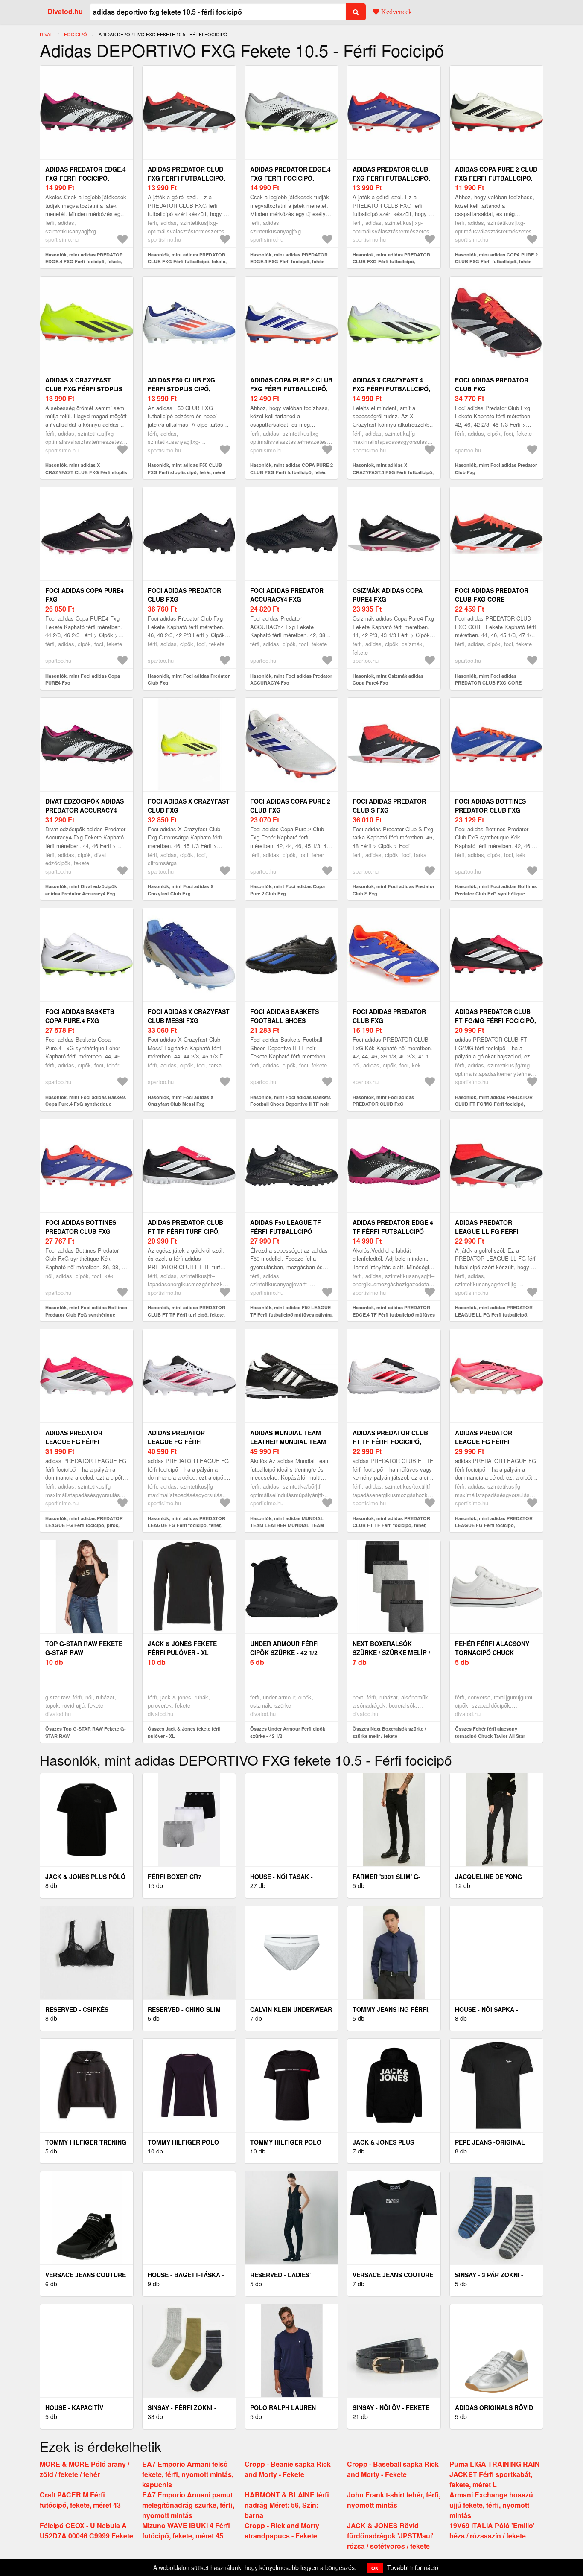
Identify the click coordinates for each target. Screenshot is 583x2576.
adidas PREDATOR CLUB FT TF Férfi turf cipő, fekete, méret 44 (185, 1231)
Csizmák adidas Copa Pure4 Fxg (388, 595)
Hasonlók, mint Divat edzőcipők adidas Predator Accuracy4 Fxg (81, 890)
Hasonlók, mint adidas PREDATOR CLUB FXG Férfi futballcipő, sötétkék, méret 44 (391, 262)
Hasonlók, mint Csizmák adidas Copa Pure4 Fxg (388, 679)
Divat (46, 34)
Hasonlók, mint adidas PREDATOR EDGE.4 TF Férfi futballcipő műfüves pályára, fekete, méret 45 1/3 (394, 1314)
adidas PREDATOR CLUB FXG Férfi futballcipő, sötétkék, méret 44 (391, 178)
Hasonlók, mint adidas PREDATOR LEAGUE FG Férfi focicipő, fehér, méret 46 (187, 1525)
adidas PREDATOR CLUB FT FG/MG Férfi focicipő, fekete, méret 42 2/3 (496, 1020)
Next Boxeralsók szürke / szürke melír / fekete (391, 1652)
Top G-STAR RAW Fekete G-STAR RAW (84, 1648)
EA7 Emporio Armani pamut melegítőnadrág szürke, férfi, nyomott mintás (188, 2505)
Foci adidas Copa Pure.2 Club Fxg (290, 806)
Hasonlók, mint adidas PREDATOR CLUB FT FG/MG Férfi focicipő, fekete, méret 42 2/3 (494, 1104)
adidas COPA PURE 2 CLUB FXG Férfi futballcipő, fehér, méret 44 (496, 178)
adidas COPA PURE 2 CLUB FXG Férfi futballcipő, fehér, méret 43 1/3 (291, 389)
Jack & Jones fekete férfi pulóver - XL (182, 1648)
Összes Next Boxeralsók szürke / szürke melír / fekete (389, 1732)
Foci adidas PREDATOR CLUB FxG (389, 1016)
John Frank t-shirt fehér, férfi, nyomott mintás (394, 2500)
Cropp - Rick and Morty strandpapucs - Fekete (282, 2531)
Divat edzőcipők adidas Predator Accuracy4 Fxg (85, 810)
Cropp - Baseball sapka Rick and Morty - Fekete (393, 2469)
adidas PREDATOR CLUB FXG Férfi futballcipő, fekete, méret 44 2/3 (187, 178)
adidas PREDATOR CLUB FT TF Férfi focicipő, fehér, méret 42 (390, 1442)
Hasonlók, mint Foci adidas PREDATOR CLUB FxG (383, 1101)
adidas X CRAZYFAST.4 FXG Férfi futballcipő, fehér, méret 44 (391, 389)
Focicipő (76, 34)
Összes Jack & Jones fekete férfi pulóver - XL (184, 1732)
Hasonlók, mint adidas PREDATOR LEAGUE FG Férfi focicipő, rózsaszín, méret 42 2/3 (494, 1525)
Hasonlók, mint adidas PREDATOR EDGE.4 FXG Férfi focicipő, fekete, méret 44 (84, 262)
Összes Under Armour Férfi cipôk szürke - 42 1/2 (288, 1732)
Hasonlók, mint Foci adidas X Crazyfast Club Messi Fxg (181, 1101)
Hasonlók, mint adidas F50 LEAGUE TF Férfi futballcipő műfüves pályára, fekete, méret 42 (291, 1314)
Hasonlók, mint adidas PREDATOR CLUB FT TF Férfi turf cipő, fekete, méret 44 (187, 1314)
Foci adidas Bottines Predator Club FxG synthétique (490, 810)
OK (375, 2568)
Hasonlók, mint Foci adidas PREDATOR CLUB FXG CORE (488, 679)
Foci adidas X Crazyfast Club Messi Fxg (189, 1016)
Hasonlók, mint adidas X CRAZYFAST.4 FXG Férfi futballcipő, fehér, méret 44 (393, 472)
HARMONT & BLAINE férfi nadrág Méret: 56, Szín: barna (287, 2505)
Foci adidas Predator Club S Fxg (389, 806)
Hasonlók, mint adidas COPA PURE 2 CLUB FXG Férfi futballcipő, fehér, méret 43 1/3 (291, 472)
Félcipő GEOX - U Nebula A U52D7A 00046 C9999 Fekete (86, 2531)
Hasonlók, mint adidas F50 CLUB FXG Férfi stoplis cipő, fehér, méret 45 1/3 (187, 472)
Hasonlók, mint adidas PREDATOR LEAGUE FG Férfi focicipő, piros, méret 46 (84, 1525)
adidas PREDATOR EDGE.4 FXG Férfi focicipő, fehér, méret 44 (290, 178)
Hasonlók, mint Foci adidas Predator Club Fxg (496, 469)
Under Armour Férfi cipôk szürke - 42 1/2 (284, 1648)
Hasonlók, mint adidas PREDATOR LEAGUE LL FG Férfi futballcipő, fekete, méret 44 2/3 (494, 1314)
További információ (413, 2567)
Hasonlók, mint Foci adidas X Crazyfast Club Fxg (181, 890)
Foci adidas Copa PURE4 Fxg (85, 595)
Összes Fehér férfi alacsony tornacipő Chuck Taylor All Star (490, 1732)
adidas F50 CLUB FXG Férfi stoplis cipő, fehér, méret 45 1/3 (181, 389)
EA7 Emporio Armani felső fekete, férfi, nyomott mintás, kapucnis (188, 2474)
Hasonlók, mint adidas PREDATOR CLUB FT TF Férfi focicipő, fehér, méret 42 (391, 1525)
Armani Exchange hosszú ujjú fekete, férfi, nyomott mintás (491, 2505)
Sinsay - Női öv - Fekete (391, 2407)
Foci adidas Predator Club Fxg (492, 384)
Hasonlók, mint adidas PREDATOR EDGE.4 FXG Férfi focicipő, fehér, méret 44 (289, 262)
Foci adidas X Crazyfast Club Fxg (189, 806)
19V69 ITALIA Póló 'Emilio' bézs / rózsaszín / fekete (492, 2531)
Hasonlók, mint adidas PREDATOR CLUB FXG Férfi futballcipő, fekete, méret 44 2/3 (187, 262)
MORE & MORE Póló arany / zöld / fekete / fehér (85, 2469)
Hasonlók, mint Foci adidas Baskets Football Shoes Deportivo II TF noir (290, 1101)
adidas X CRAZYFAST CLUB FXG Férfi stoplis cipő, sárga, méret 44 (84, 389)
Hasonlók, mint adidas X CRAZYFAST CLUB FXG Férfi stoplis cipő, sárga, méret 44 (86, 472)
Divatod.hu (65, 11)
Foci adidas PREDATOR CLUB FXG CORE (492, 595)
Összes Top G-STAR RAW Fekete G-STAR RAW (86, 1732)
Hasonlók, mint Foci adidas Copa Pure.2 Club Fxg (287, 890)
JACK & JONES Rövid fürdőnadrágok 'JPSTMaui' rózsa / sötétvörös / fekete (390, 2536)
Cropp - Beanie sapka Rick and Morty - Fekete (288, 2469)
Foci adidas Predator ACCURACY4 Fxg (287, 595)
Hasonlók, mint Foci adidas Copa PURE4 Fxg (83, 679)
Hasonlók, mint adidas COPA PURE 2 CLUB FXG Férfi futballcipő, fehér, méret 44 (496, 262)
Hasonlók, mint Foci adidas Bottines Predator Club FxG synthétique (496, 890)
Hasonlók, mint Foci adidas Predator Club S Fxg (394, 890)
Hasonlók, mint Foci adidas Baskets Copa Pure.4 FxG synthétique (86, 1101)
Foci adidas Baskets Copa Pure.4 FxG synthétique (80, 1020)
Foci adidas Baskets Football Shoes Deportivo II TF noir (284, 1020)
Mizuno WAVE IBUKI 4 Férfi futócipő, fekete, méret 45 (186, 2531)
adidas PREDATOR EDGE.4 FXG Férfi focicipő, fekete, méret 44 (86, 178)
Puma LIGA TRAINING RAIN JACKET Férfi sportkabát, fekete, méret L (495, 2474)
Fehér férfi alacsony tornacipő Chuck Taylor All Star (492, 1652)
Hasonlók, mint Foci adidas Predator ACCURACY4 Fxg (291, 679)
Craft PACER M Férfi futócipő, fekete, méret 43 (80, 2500)
